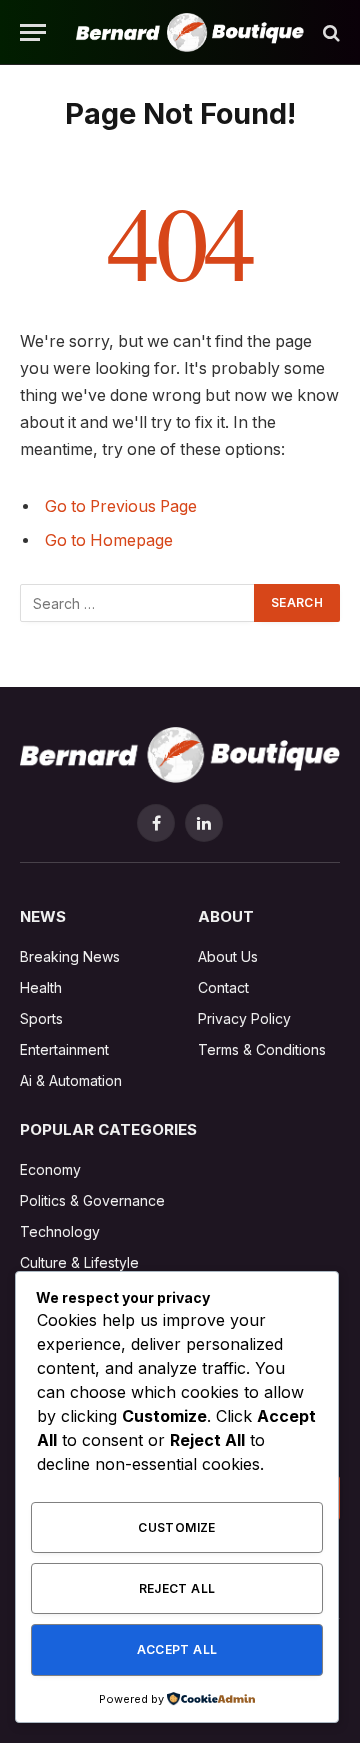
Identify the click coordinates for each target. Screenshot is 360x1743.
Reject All (177, 1588)
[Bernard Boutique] (190, 32)
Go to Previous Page (121, 506)
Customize (176, 1527)
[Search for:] (138, 603)
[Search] (329, 32)
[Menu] (33, 32)
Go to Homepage (109, 540)
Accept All (177, 1649)
